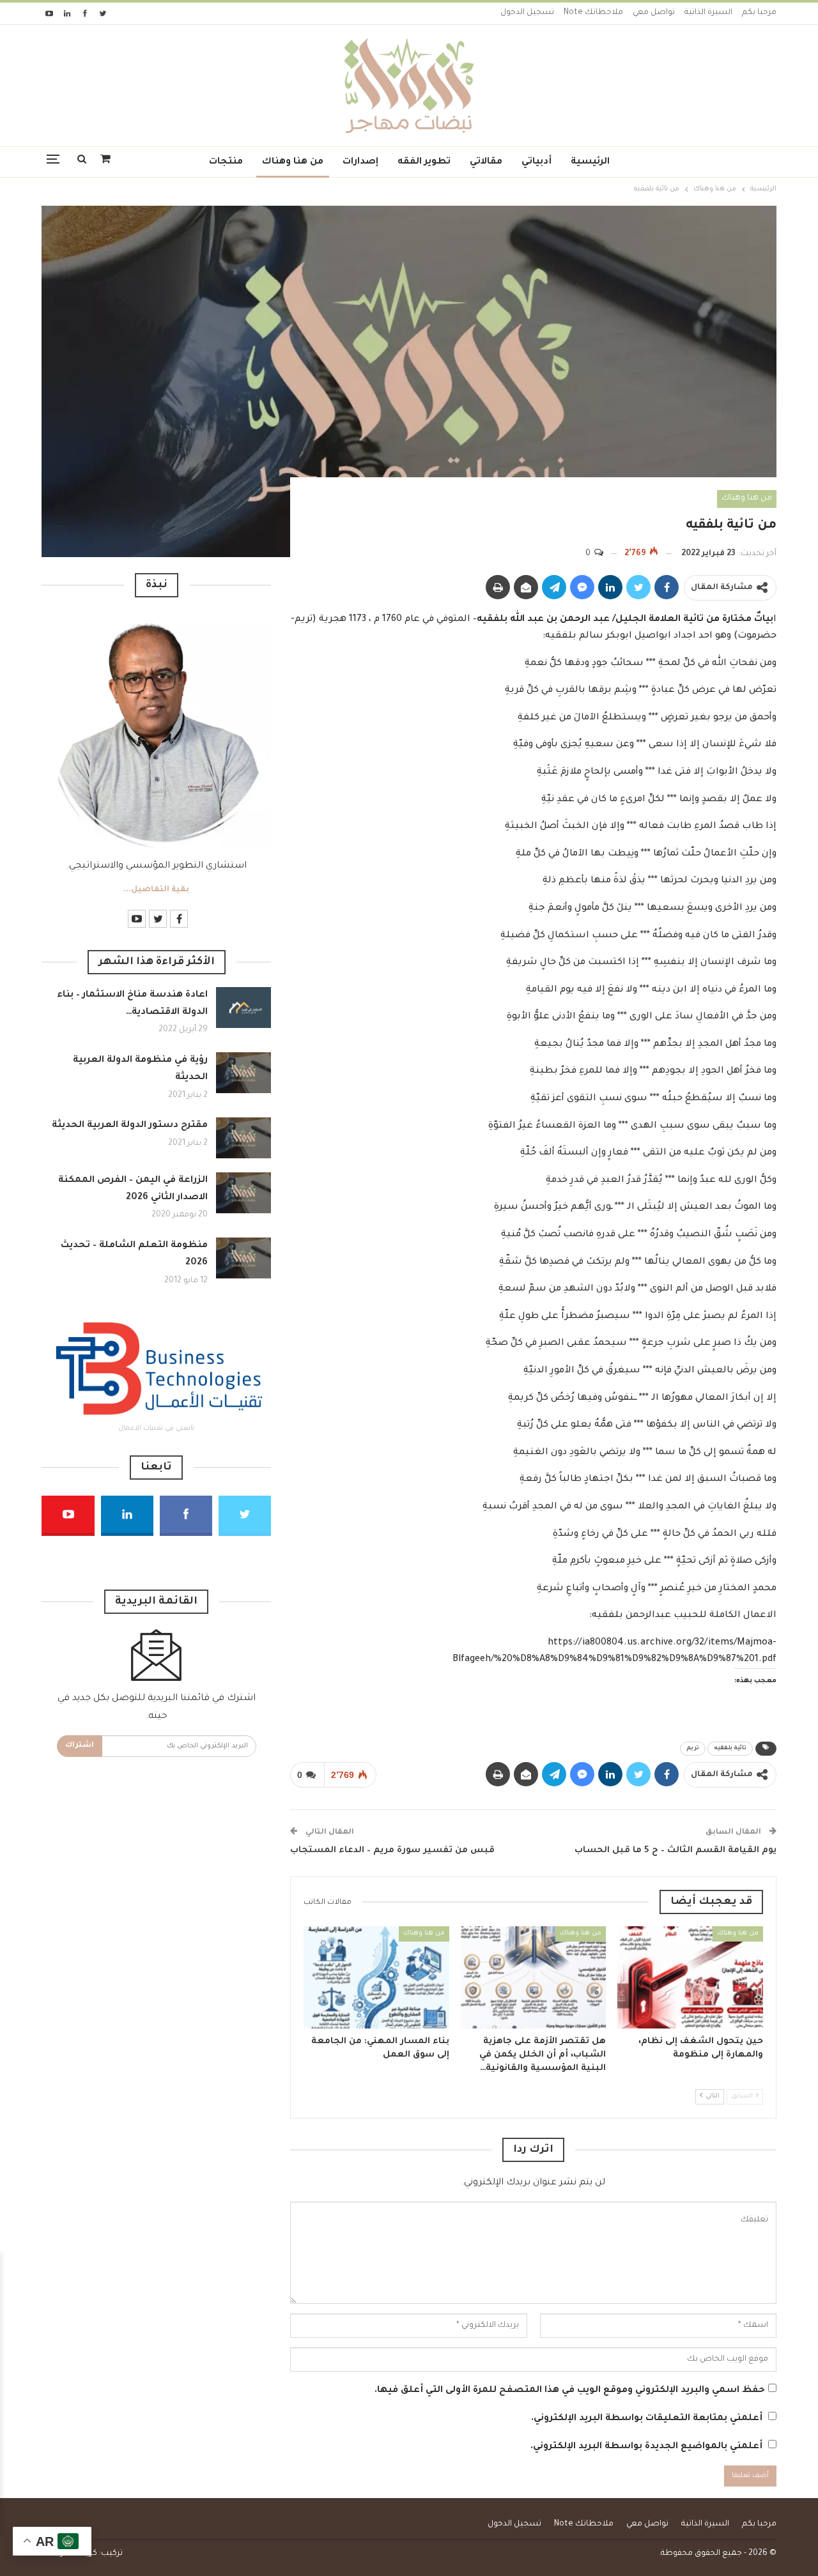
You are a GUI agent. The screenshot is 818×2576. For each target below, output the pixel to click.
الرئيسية (590, 162)
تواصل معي (654, 13)
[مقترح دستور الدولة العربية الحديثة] (243, 1138)
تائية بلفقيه (730, 1749)
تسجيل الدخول (527, 13)
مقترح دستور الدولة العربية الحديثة (130, 1126)
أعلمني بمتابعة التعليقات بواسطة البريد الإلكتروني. (647, 2419)
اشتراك (80, 1746)
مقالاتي (486, 162)
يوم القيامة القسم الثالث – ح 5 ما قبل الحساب (675, 1851)
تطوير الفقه (424, 162)
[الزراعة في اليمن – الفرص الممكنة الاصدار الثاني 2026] (243, 1193)
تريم (693, 1749)
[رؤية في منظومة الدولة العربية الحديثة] (243, 1073)
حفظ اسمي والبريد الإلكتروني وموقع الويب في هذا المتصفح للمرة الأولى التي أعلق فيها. (570, 2391)
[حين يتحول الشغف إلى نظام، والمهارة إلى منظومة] (690, 1977)
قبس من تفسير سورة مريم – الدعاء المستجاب (392, 1851)
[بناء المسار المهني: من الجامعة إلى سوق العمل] (376, 1977)
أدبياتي (536, 162)
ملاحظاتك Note (593, 13)
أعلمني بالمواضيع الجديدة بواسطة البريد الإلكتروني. (646, 2447)
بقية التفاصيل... (156, 890)
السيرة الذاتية (708, 13)
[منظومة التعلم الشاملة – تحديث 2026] (243, 1258)
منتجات (226, 162)
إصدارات (360, 162)
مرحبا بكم (759, 13)
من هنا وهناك (293, 162)
